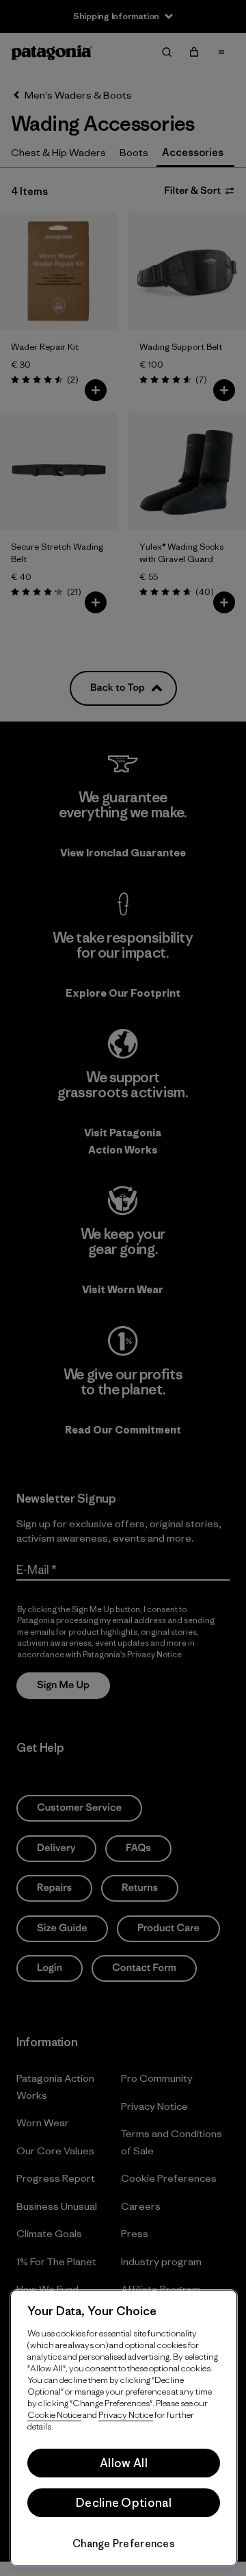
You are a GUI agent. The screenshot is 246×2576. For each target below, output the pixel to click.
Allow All (124, 2463)
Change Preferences (124, 2543)
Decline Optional (124, 2503)
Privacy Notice (126, 2415)
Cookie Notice (54, 2415)
